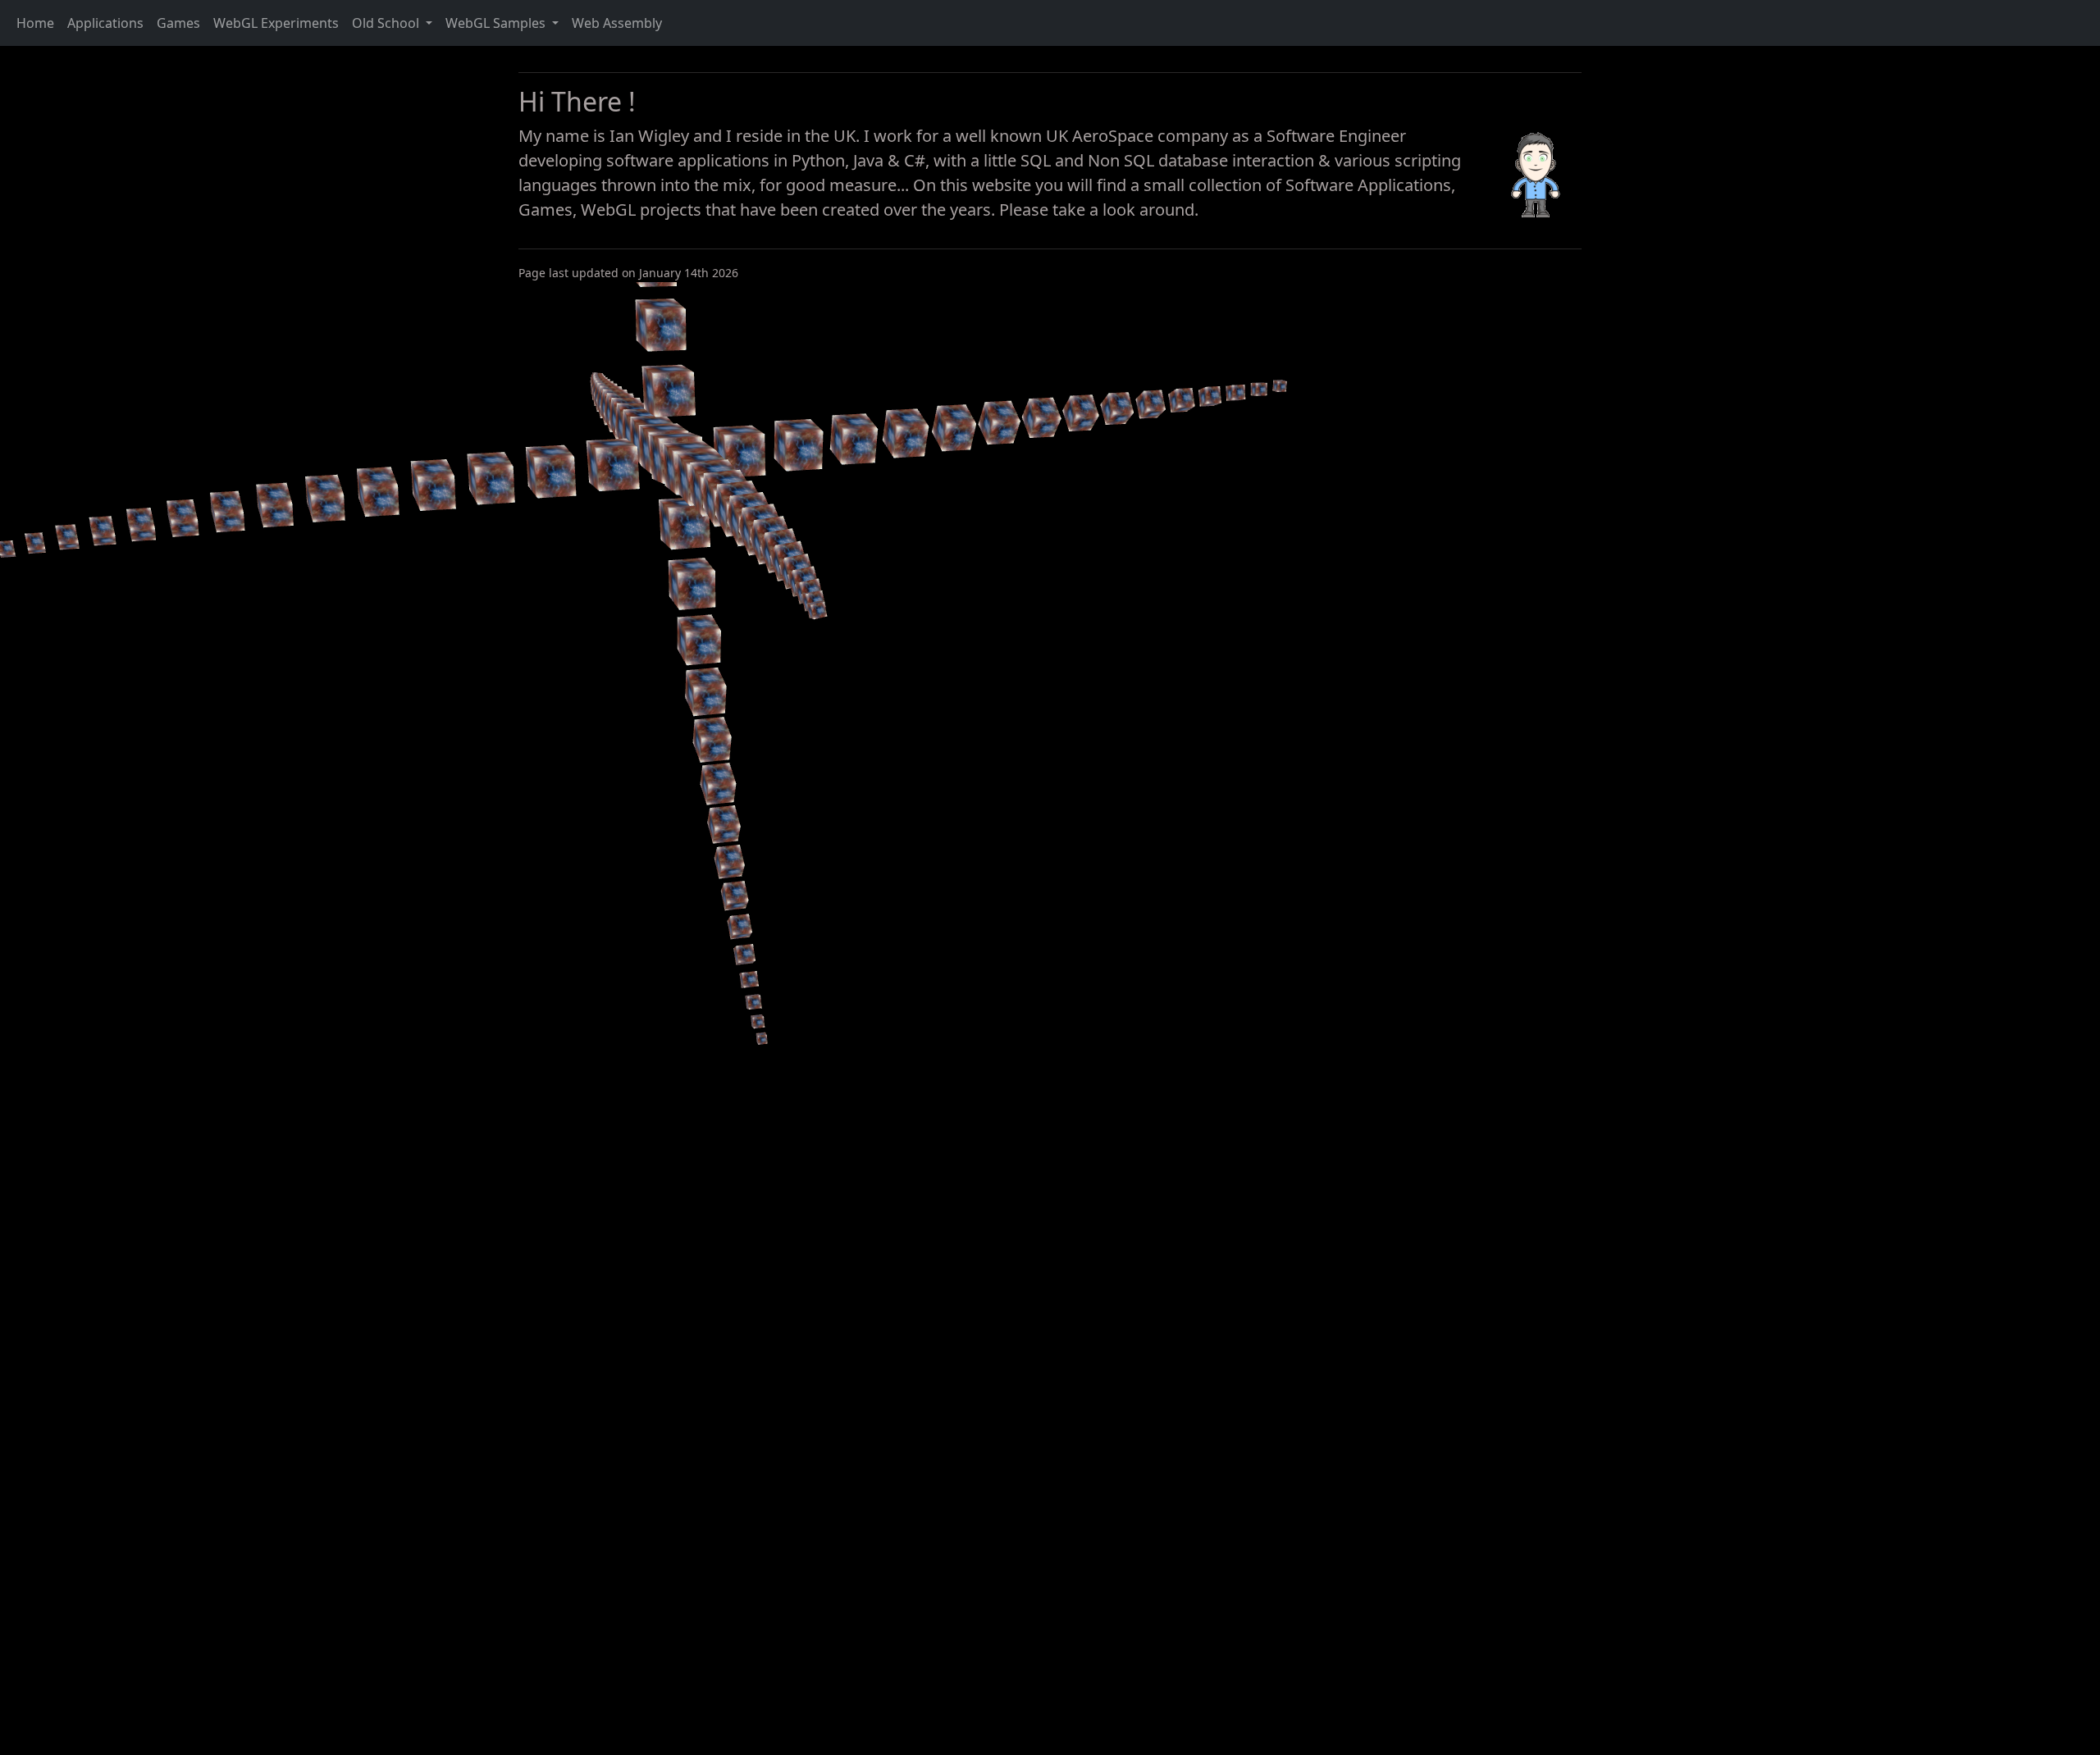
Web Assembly (617, 23)
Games (178, 23)
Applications (105, 23)
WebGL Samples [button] (497, 23)
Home (35, 23)
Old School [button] (387, 23)
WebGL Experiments (276, 23)
